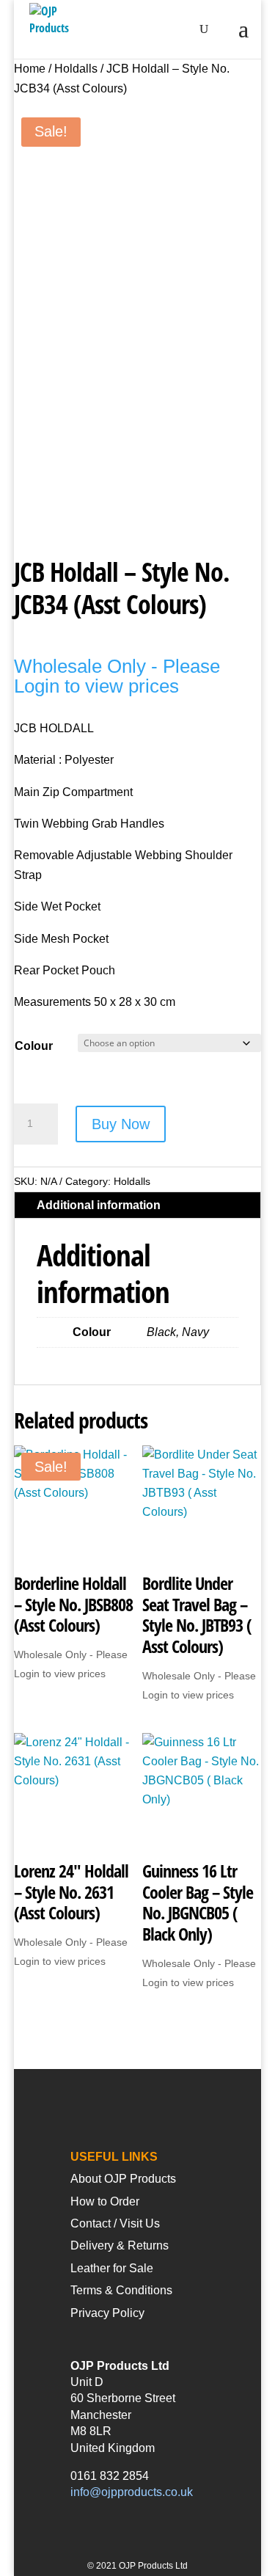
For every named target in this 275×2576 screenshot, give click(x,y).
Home (30, 69)
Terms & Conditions (121, 2290)
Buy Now (121, 1124)
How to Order (105, 2201)
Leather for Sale (112, 2268)
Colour (34, 1046)
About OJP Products (123, 2179)
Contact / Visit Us (115, 2223)
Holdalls (76, 69)
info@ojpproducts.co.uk (132, 2492)
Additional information (99, 1205)
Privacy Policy (107, 2313)
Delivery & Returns (120, 2245)
